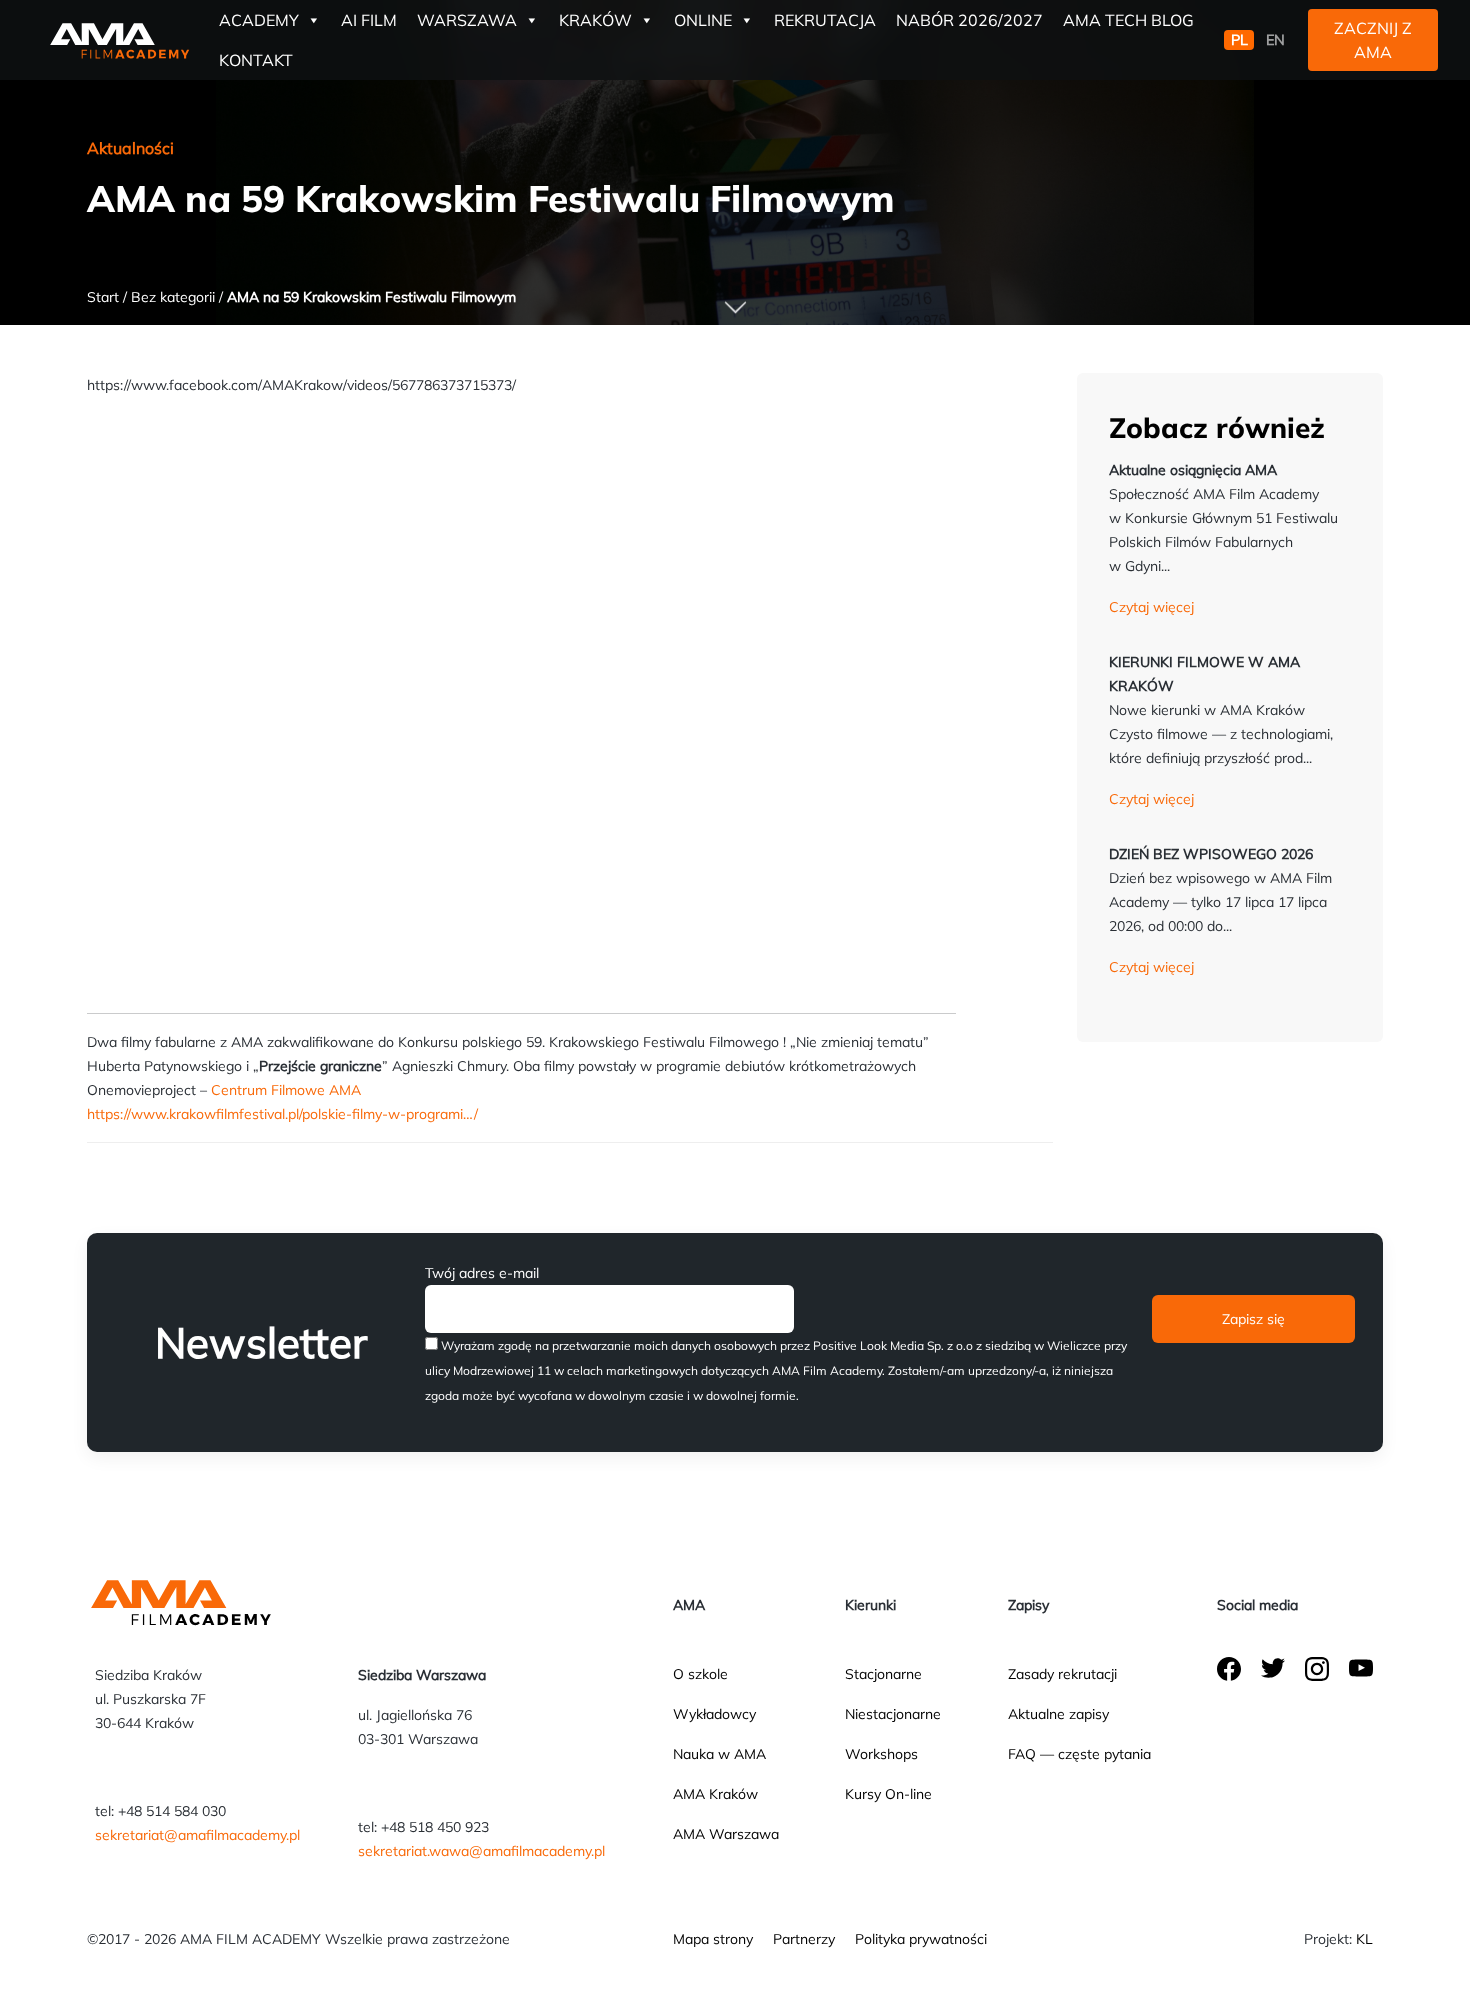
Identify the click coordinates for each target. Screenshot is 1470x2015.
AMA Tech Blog (1128, 20)
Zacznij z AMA (1373, 40)
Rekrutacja (825, 20)
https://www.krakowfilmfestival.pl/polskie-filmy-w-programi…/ (282, 1114)
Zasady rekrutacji (1062, 1674)
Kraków (595, 20)
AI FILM (369, 20)
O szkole (700, 1674)
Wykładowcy (714, 1714)
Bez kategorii (173, 297)
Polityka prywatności (921, 1939)
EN (1275, 40)
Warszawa (467, 20)
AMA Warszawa (726, 1834)
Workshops (881, 1754)
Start (103, 297)
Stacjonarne (883, 1674)
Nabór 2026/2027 (969, 20)
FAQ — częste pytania (1079, 1754)
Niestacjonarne (893, 1714)
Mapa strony (713, 1939)
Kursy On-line (888, 1794)
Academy (259, 20)
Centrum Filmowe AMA (286, 1090)
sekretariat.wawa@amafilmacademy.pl (481, 1851)
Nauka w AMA (719, 1754)
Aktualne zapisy (1058, 1714)
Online (703, 20)
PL (1239, 40)
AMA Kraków (715, 1794)
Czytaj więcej (1151, 607)
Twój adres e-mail (482, 1273)
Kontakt (256, 60)
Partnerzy (804, 1939)
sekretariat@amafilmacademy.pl (197, 1835)
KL (1364, 1939)
